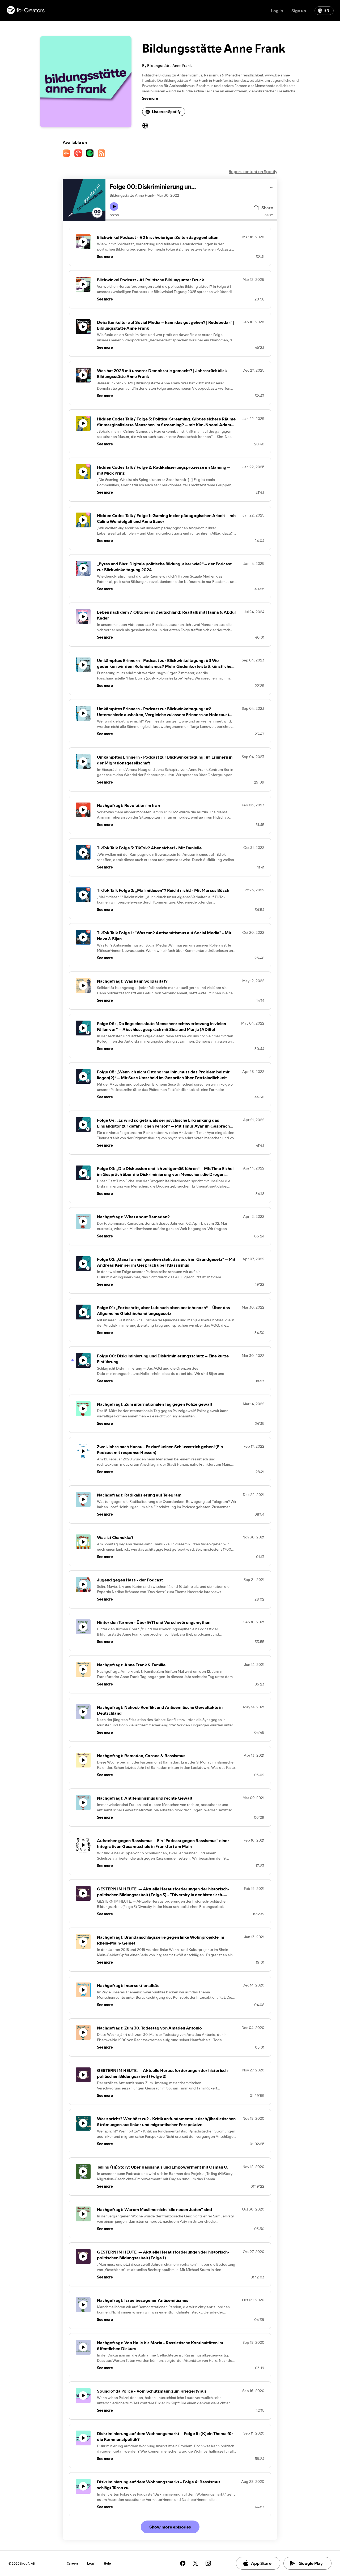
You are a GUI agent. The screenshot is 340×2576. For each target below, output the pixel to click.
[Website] (145, 126)
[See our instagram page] (208, 2563)
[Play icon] (114, 207)
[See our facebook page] (183, 2563)
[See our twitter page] (195, 2563)
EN (327, 11)
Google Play (311, 2563)
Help (107, 2563)
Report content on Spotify (253, 171)
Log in (277, 11)
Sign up (299, 11)
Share (267, 208)
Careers (73, 2563)
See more (150, 98)
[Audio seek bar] (191, 220)
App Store (261, 2563)
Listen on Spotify (166, 112)
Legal (91, 2563)
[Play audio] (272, 186)
